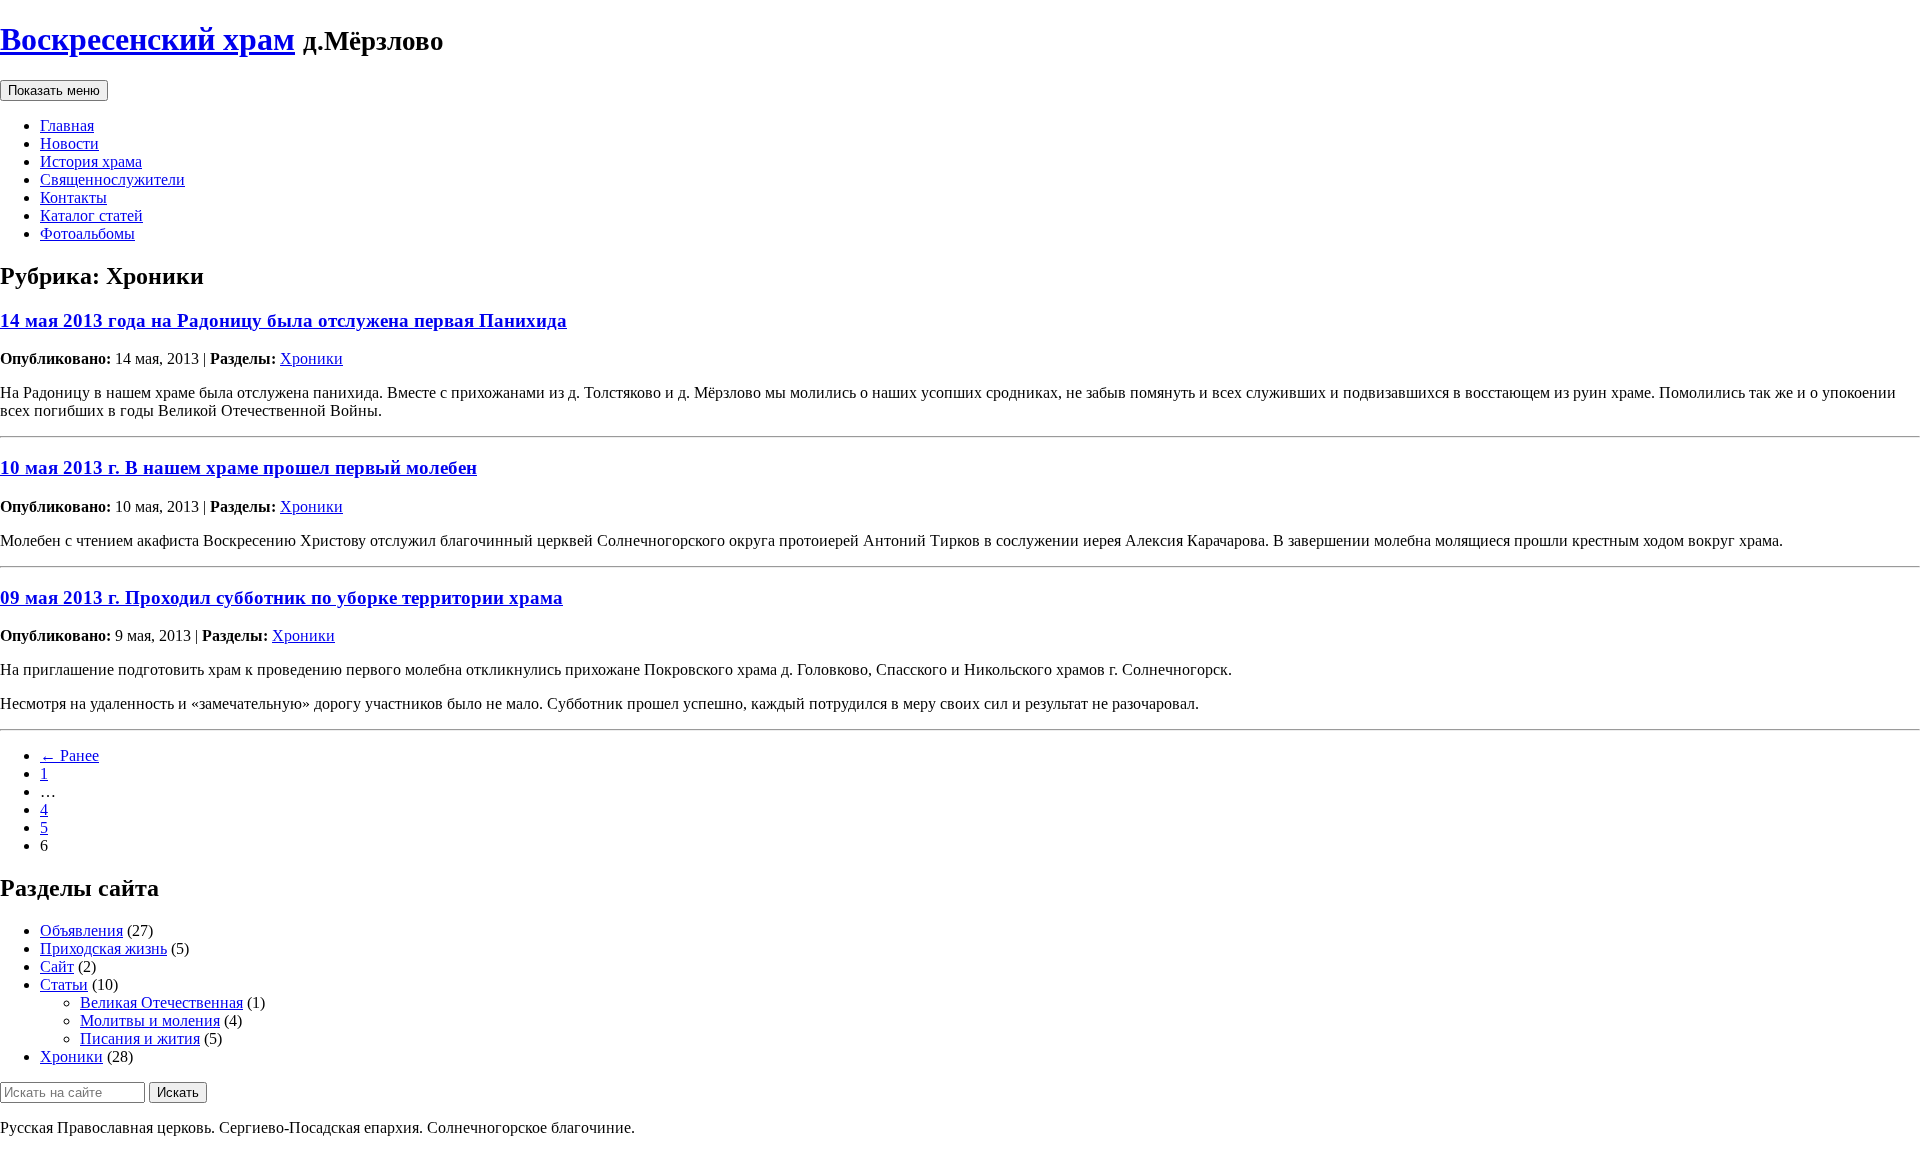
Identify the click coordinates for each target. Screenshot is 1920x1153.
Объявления (81, 930)
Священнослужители (112, 179)
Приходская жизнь (103, 948)
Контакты (73, 197)
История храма (91, 161)
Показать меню (54, 90)
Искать (178, 1092)
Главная (67, 125)
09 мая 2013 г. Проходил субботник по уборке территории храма (281, 597)
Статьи (64, 984)
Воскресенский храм (147, 39)
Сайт (57, 966)
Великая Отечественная (161, 1002)
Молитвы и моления (150, 1020)
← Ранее (69, 755)
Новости (69, 143)
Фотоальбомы (87, 233)
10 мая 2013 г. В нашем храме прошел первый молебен (238, 467)
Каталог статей (91, 215)
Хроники (311, 358)
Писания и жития (140, 1038)
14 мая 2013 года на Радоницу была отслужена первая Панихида (283, 320)
